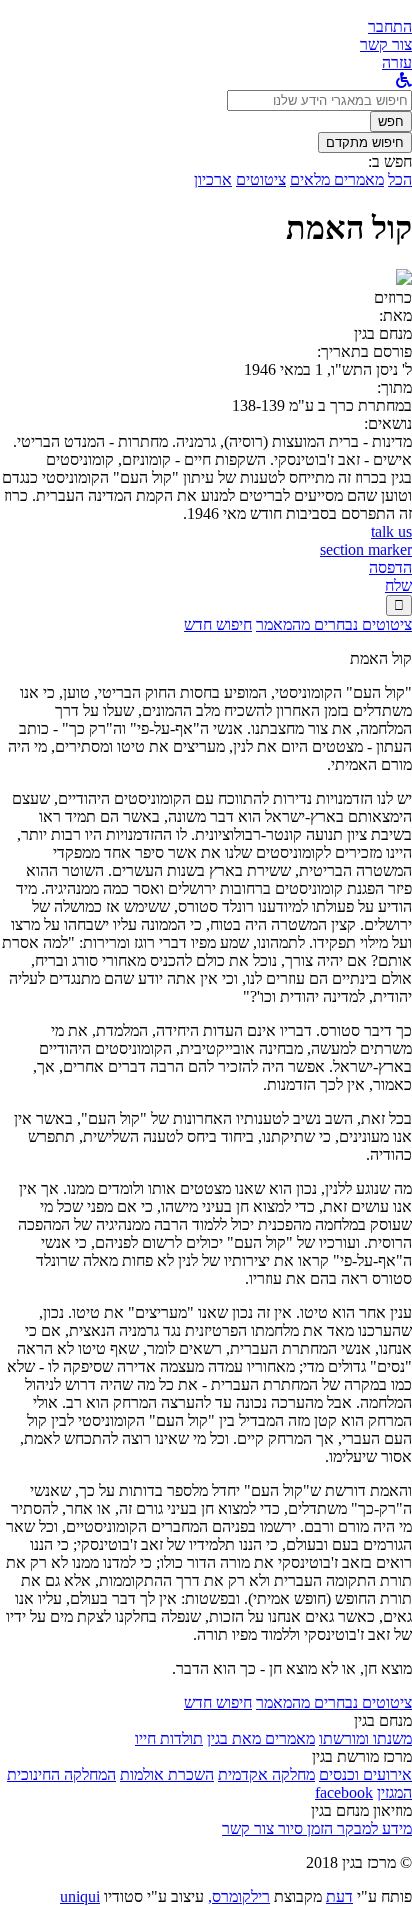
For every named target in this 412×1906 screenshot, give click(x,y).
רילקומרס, (239, 1896)
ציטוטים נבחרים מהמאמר (334, 624)
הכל (400, 179)
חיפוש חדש (218, 624)
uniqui (80, 1896)
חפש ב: (390, 161)
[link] (386, 44)
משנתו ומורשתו (365, 1738)
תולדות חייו (169, 1738)
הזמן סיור (303, 1828)
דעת (339, 1896)
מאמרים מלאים (337, 179)
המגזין (394, 1792)
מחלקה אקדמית (266, 1774)
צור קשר (248, 1828)
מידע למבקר (372, 1828)
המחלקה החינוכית (61, 1774)
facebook (344, 1792)
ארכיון (213, 179)
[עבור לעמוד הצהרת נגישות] (404, 80)
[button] (390, 26)
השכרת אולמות (167, 1774)
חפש (391, 121)
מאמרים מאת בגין (261, 1738)
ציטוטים (261, 179)
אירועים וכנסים (365, 1774)
